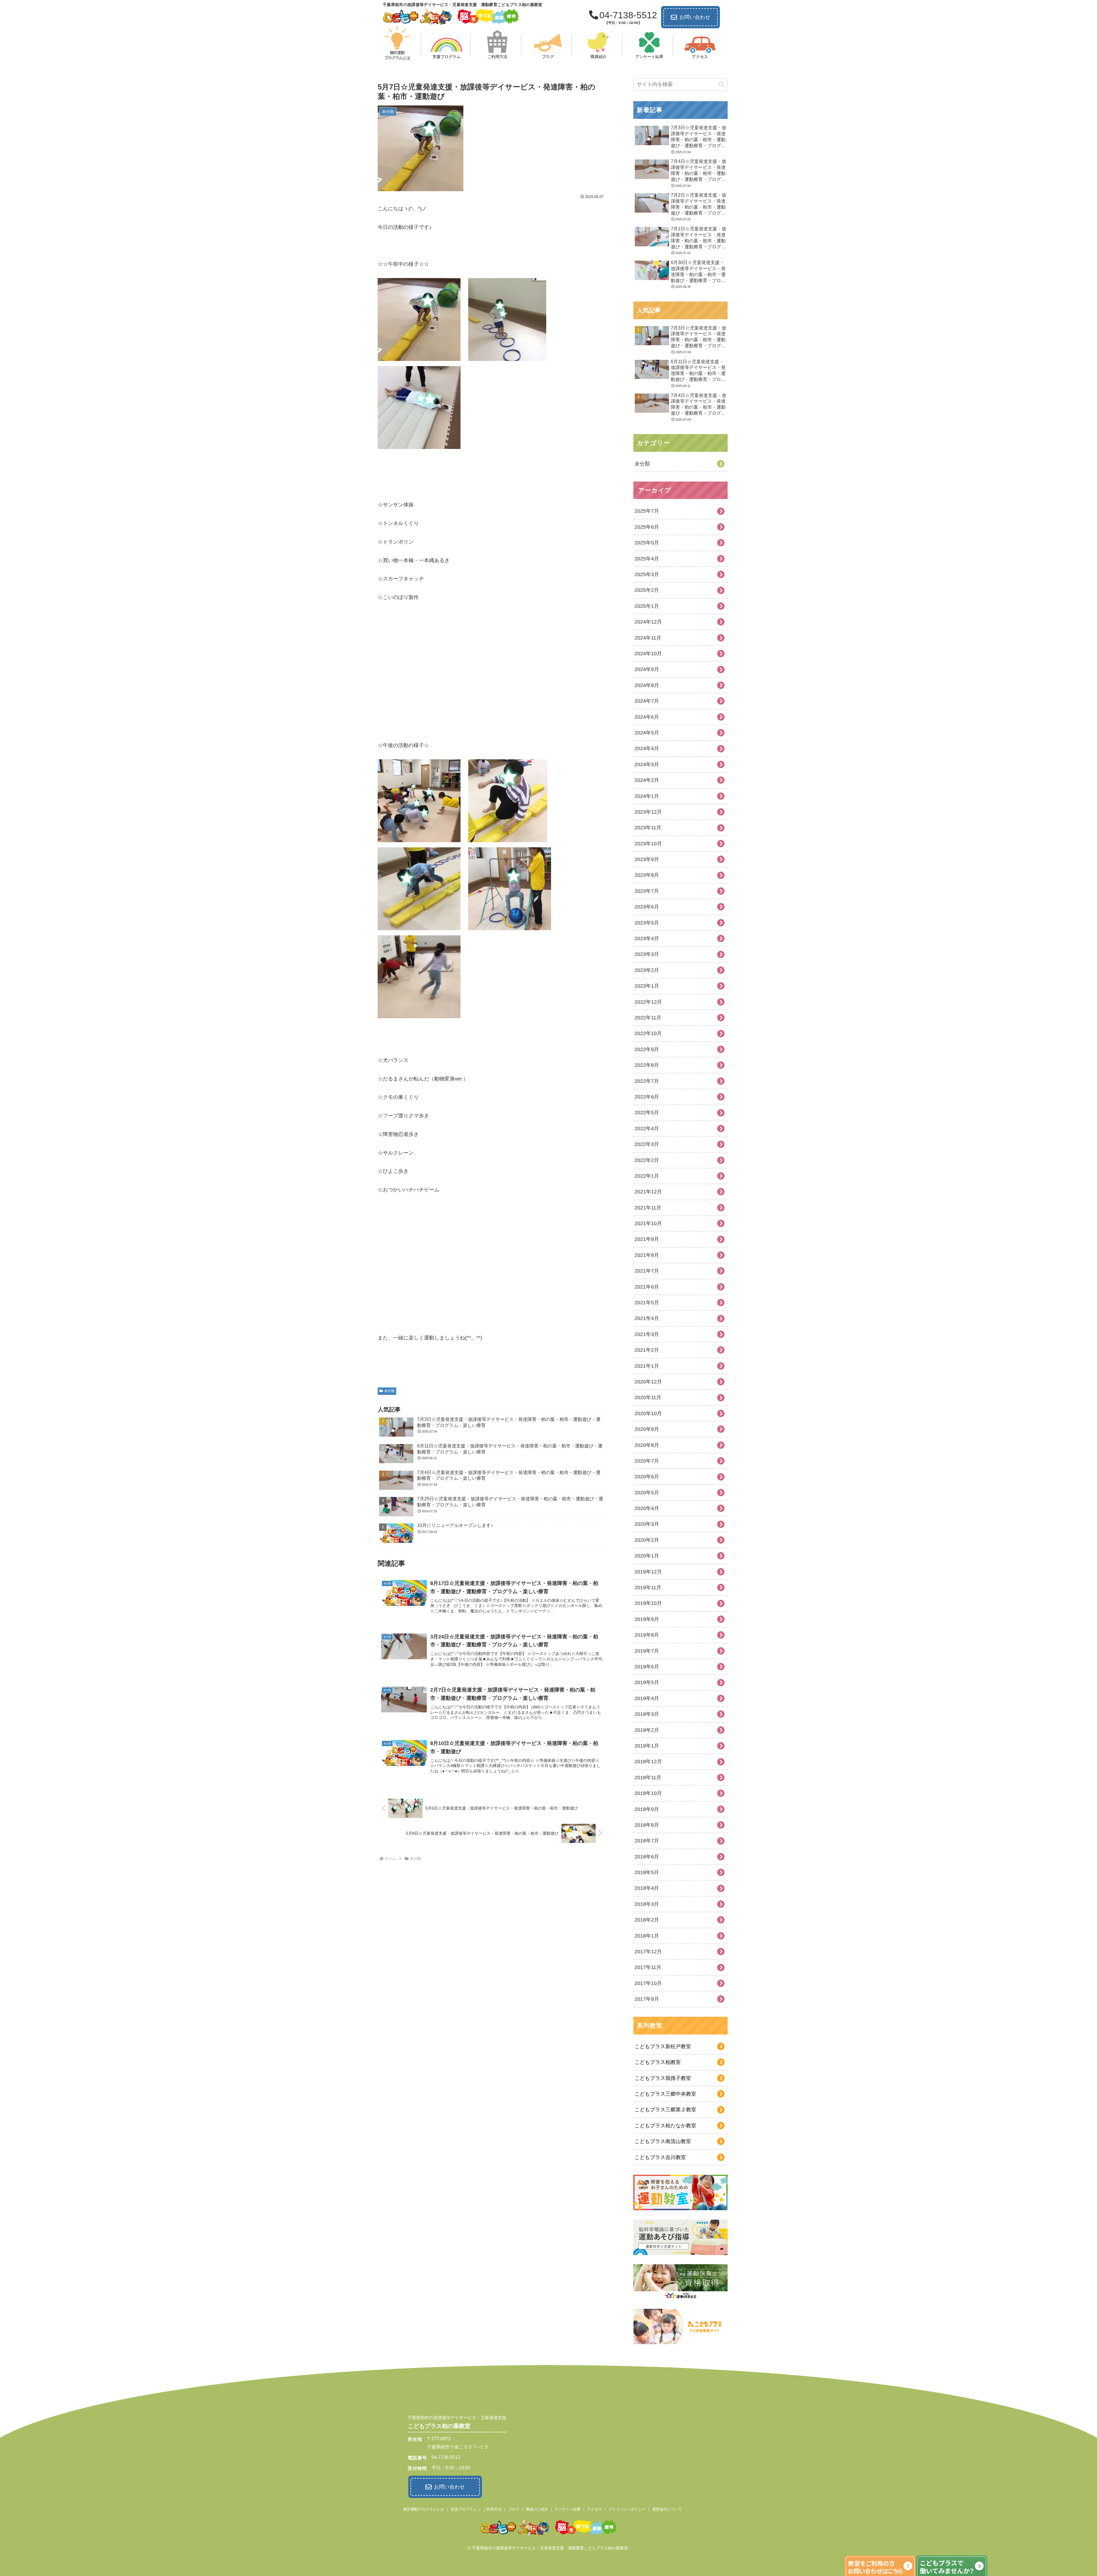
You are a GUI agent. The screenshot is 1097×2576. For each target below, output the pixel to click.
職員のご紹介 (537, 2509)
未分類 (389, 1391)
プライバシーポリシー (627, 2509)
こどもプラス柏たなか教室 (665, 2126)
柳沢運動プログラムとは (424, 2509)
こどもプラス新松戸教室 (663, 2046)
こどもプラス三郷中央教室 (665, 2094)
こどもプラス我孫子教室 (663, 2078)
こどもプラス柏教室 (658, 2062)
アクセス (594, 2509)
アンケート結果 (567, 2509)
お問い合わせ (695, 17)
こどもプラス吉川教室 (660, 2157)
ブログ (514, 2509)
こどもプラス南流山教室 (663, 2141)
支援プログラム (464, 2509)
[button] (722, 84)
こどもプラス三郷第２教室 (665, 2110)
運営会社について (667, 2509)
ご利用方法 (492, 2509)
